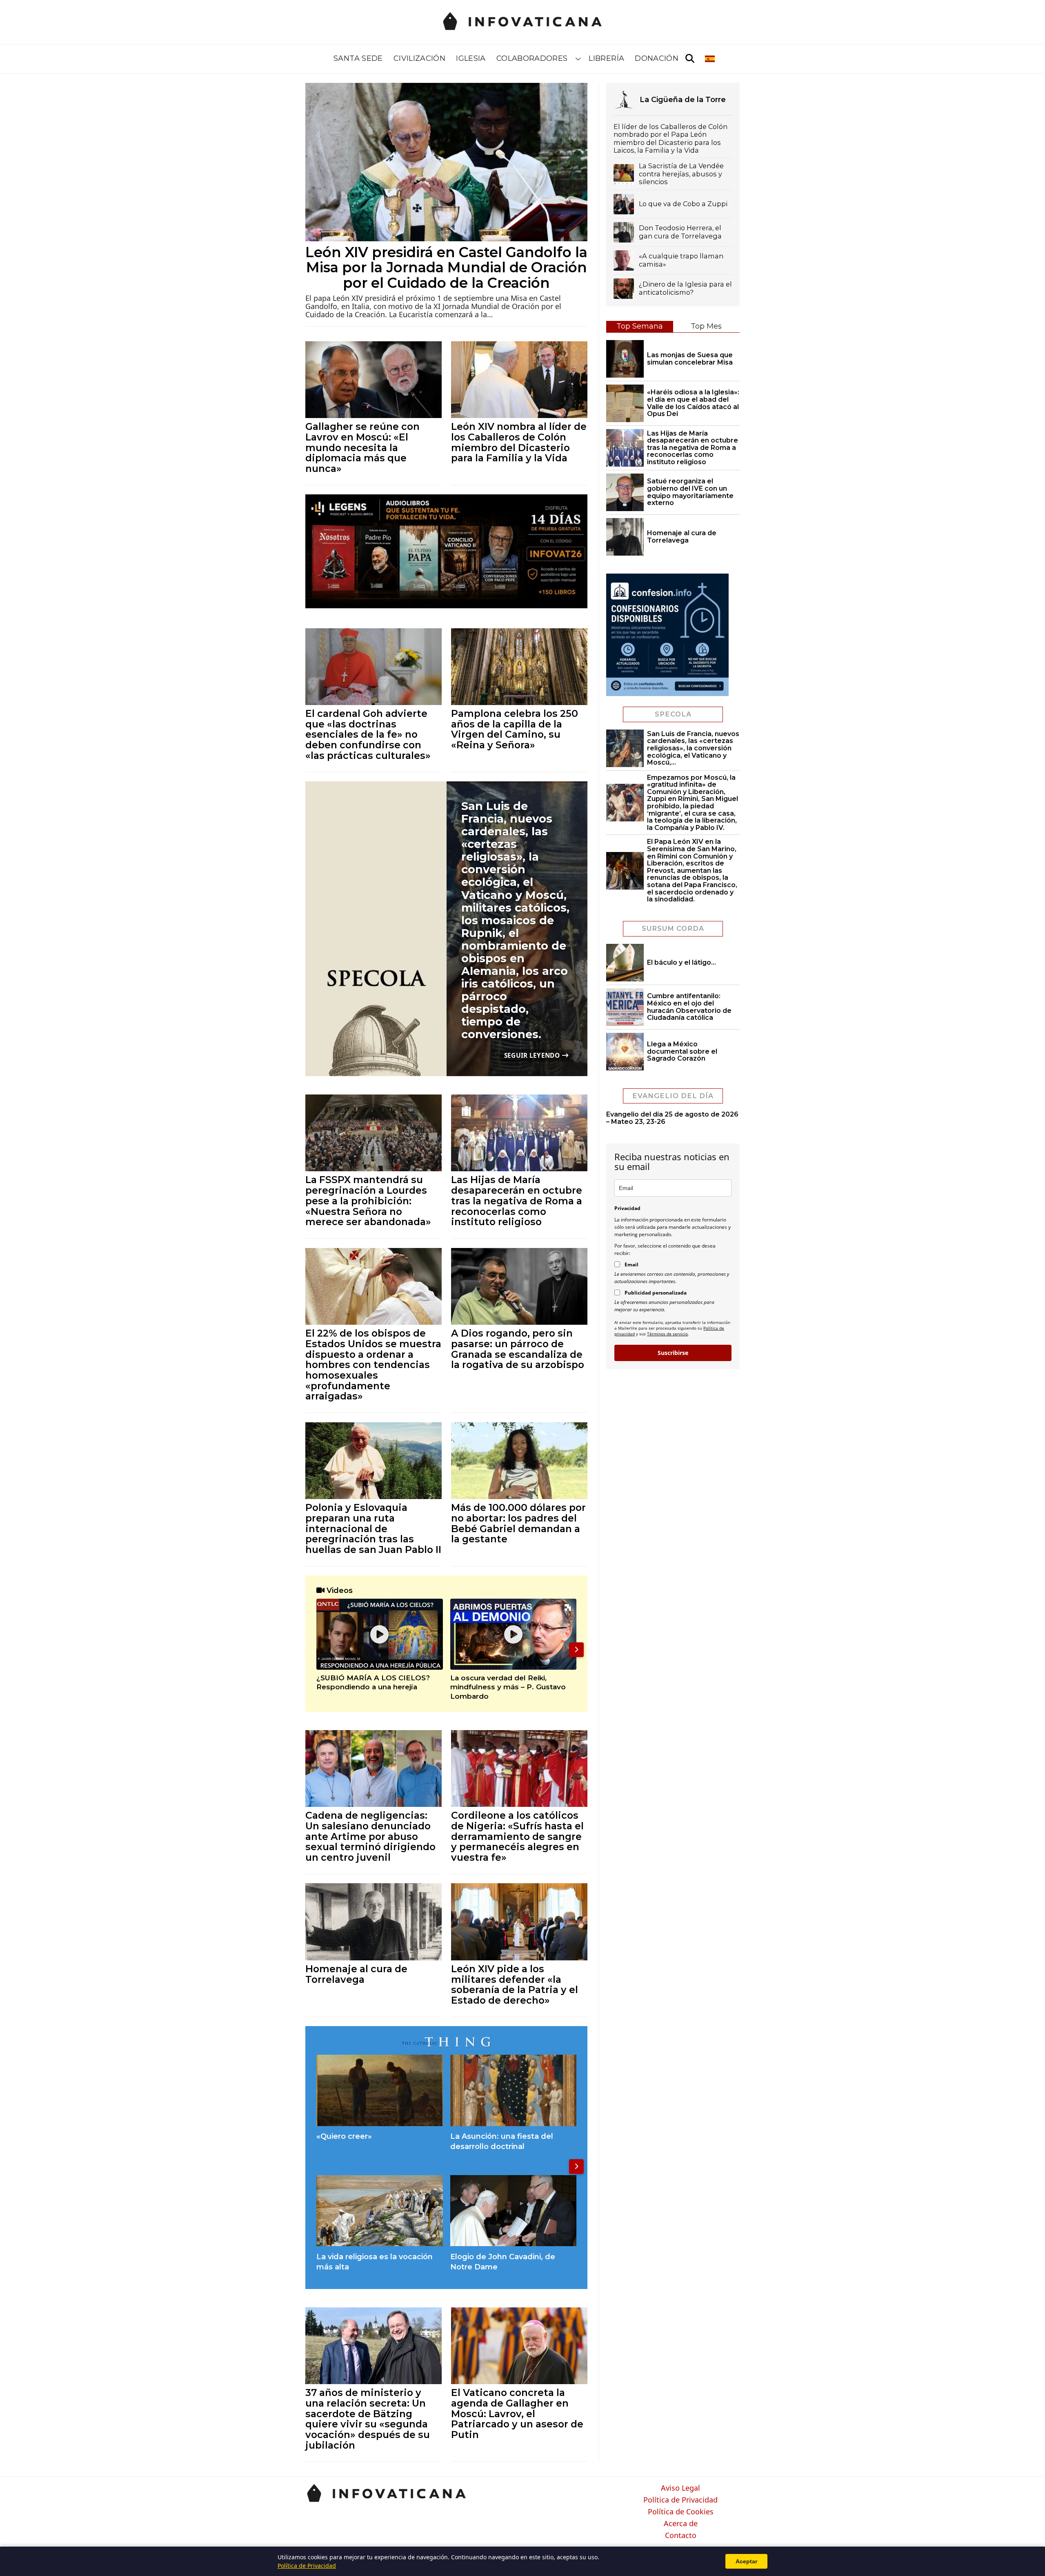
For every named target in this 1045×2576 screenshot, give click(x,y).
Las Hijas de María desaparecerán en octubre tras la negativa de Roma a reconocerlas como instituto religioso (517, 1201)
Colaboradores (532, 58)
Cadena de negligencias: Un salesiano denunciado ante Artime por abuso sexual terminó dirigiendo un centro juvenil (370, 1836)
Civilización (419, 58)
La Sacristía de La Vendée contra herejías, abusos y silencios (681, 174)
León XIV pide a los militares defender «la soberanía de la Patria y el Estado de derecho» (515, 1984)
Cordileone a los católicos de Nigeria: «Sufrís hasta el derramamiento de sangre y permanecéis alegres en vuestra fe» (517, 1836)
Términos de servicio (667, 1334)
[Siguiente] (576, 1650)
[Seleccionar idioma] (710, 59)
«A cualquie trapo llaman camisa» (681, 260)
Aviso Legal (680, 2488)
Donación (657, 58)
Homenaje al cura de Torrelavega (356, 1974)
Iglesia (471, 58)
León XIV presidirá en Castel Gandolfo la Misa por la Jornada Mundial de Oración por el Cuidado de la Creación (446, 268)
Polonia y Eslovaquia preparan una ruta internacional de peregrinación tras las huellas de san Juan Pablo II (373, 1528)
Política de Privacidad (680, 2500)
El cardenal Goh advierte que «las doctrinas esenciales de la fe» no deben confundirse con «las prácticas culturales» (368, 734)
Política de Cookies (681, 2512)
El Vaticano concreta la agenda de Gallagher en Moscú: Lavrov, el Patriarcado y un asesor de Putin (517, 2414)
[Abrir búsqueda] (690, 59)
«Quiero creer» (344, 2136)
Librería (606, 58)
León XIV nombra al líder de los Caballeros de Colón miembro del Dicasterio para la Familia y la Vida (519, 442)
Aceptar (746, 2561)
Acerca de (681, 2524)
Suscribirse (673, 1353)
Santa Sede (358, 58)
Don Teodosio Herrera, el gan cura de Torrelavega (680, 232)
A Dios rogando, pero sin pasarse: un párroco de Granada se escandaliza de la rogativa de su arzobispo (518, 1349)
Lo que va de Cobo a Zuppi (683, 204)
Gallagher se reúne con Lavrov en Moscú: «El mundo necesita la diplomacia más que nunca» (362, 447)
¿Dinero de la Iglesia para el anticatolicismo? (685, 288)
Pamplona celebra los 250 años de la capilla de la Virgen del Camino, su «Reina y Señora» (515, 729)
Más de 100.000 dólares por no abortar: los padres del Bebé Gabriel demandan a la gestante (518, 1523)
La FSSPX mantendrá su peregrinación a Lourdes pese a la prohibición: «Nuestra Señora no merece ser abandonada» (368, 1201)
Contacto (681, 2536)
